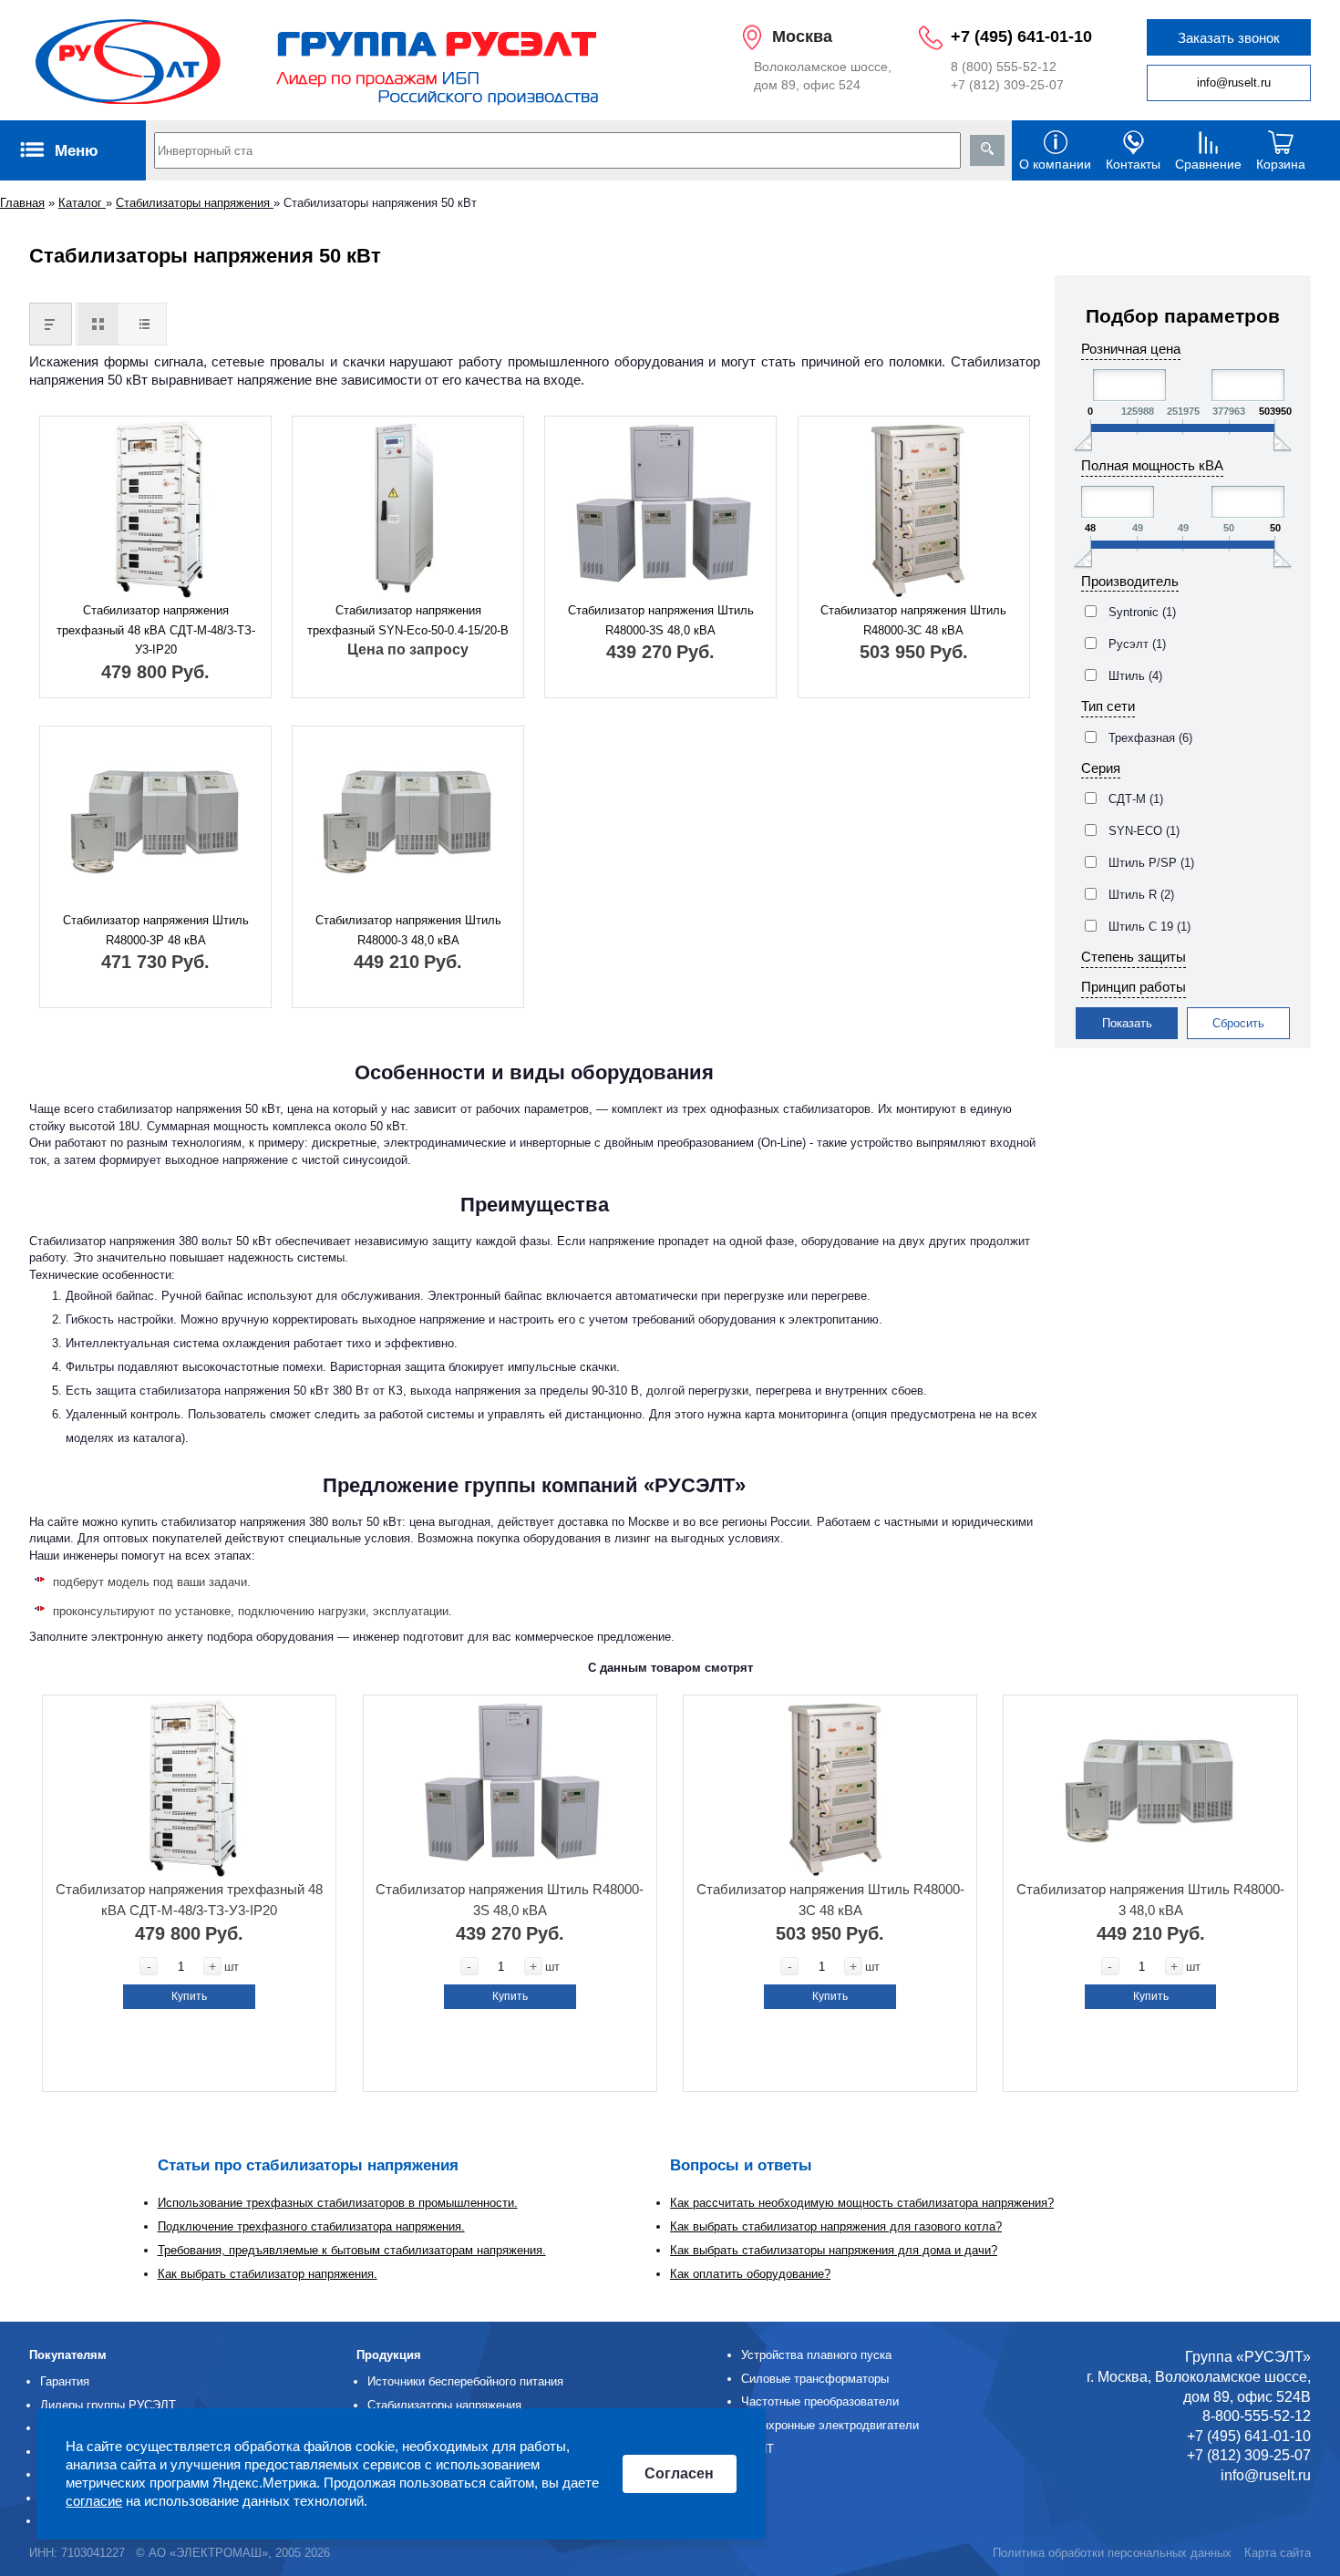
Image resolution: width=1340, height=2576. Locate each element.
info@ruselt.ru (1234, 82)
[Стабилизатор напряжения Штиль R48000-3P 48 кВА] (155, 819)
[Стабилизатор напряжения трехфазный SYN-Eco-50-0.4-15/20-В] (408, 509)
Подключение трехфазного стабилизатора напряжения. (311, 2226)
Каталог (82, 203)
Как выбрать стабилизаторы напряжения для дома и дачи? (834, 2250)
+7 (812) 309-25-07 (1007, 85)
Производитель (1130, 581)
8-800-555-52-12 (1257, 2416)
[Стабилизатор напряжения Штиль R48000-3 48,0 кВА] (408, 819)
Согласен (679, 2474)
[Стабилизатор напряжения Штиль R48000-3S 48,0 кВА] (660, 509)
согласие (94, 2501)
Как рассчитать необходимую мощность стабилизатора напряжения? (862, 2203)
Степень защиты (1134, 957)
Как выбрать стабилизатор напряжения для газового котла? (836, 2226)
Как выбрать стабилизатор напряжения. (268, 2274)
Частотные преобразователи (820, 2401)
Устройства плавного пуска (816, 2355)
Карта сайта (1278, 2553)
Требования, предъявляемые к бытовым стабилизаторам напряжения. (352, 2250)
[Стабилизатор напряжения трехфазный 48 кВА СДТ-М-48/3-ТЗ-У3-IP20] (155, 509)
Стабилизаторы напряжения (195, 203)
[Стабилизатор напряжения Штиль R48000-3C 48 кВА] (914, 509)
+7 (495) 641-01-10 (1021, 36)
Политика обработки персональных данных (1112, 2553)
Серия (1101, 768)
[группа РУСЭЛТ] (318, 60)
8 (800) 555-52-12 (1004, 67)
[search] (987, 150)
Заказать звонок (1229, 38)
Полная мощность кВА (1152, 465)
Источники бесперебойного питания (465, 2381)
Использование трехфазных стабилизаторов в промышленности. (338, 2203)
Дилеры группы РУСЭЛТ (108, 2405)
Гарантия (65, 2381)
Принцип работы (1134, 987)
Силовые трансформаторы (815, 2379)
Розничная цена (1131, 349)
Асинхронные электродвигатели (830, 2425)
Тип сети (1108, 706)
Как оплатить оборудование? (750, 2274)
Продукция (389, 2355)
